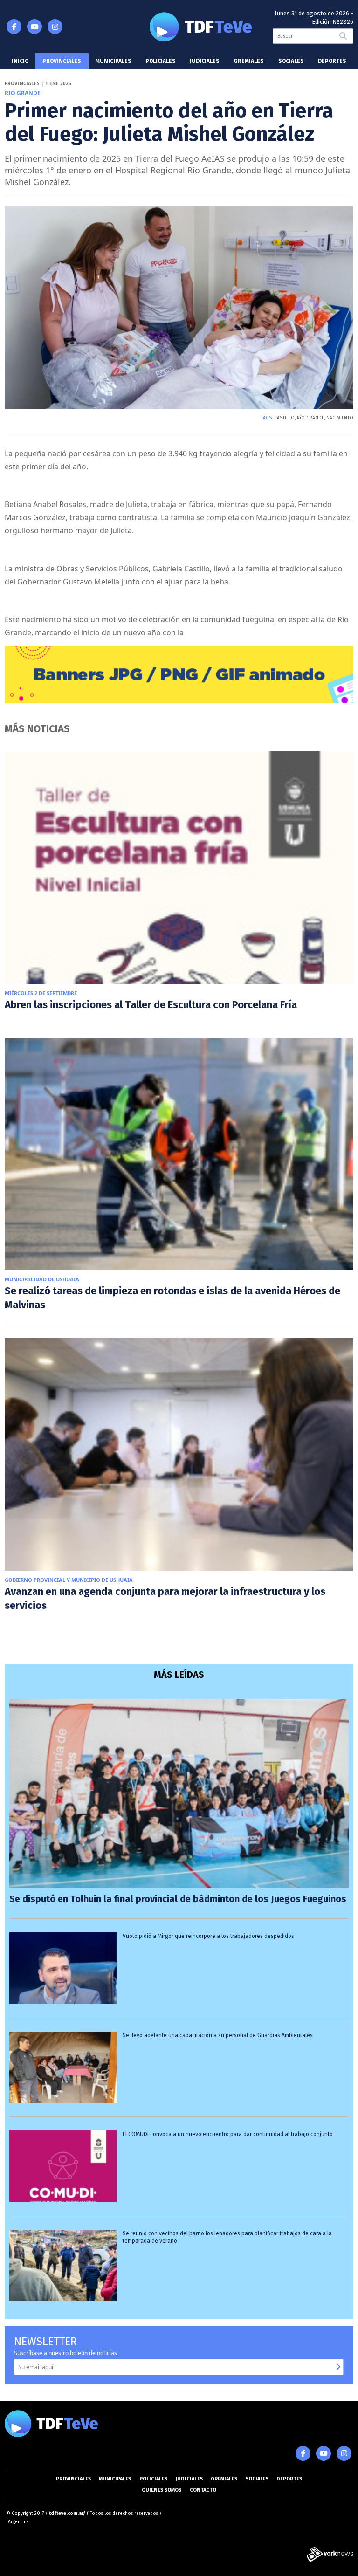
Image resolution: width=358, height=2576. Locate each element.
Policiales (161, 61)
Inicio (20, 61)
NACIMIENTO (340, 418)
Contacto (203, 2490)
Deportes (332, 61)
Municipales (114, 61)
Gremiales (249, 61)
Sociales (291, 61)
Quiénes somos (162, 2490)
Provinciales (62, 61)
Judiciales (205, 61)
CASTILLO (284, 418)
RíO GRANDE (310, 418)
